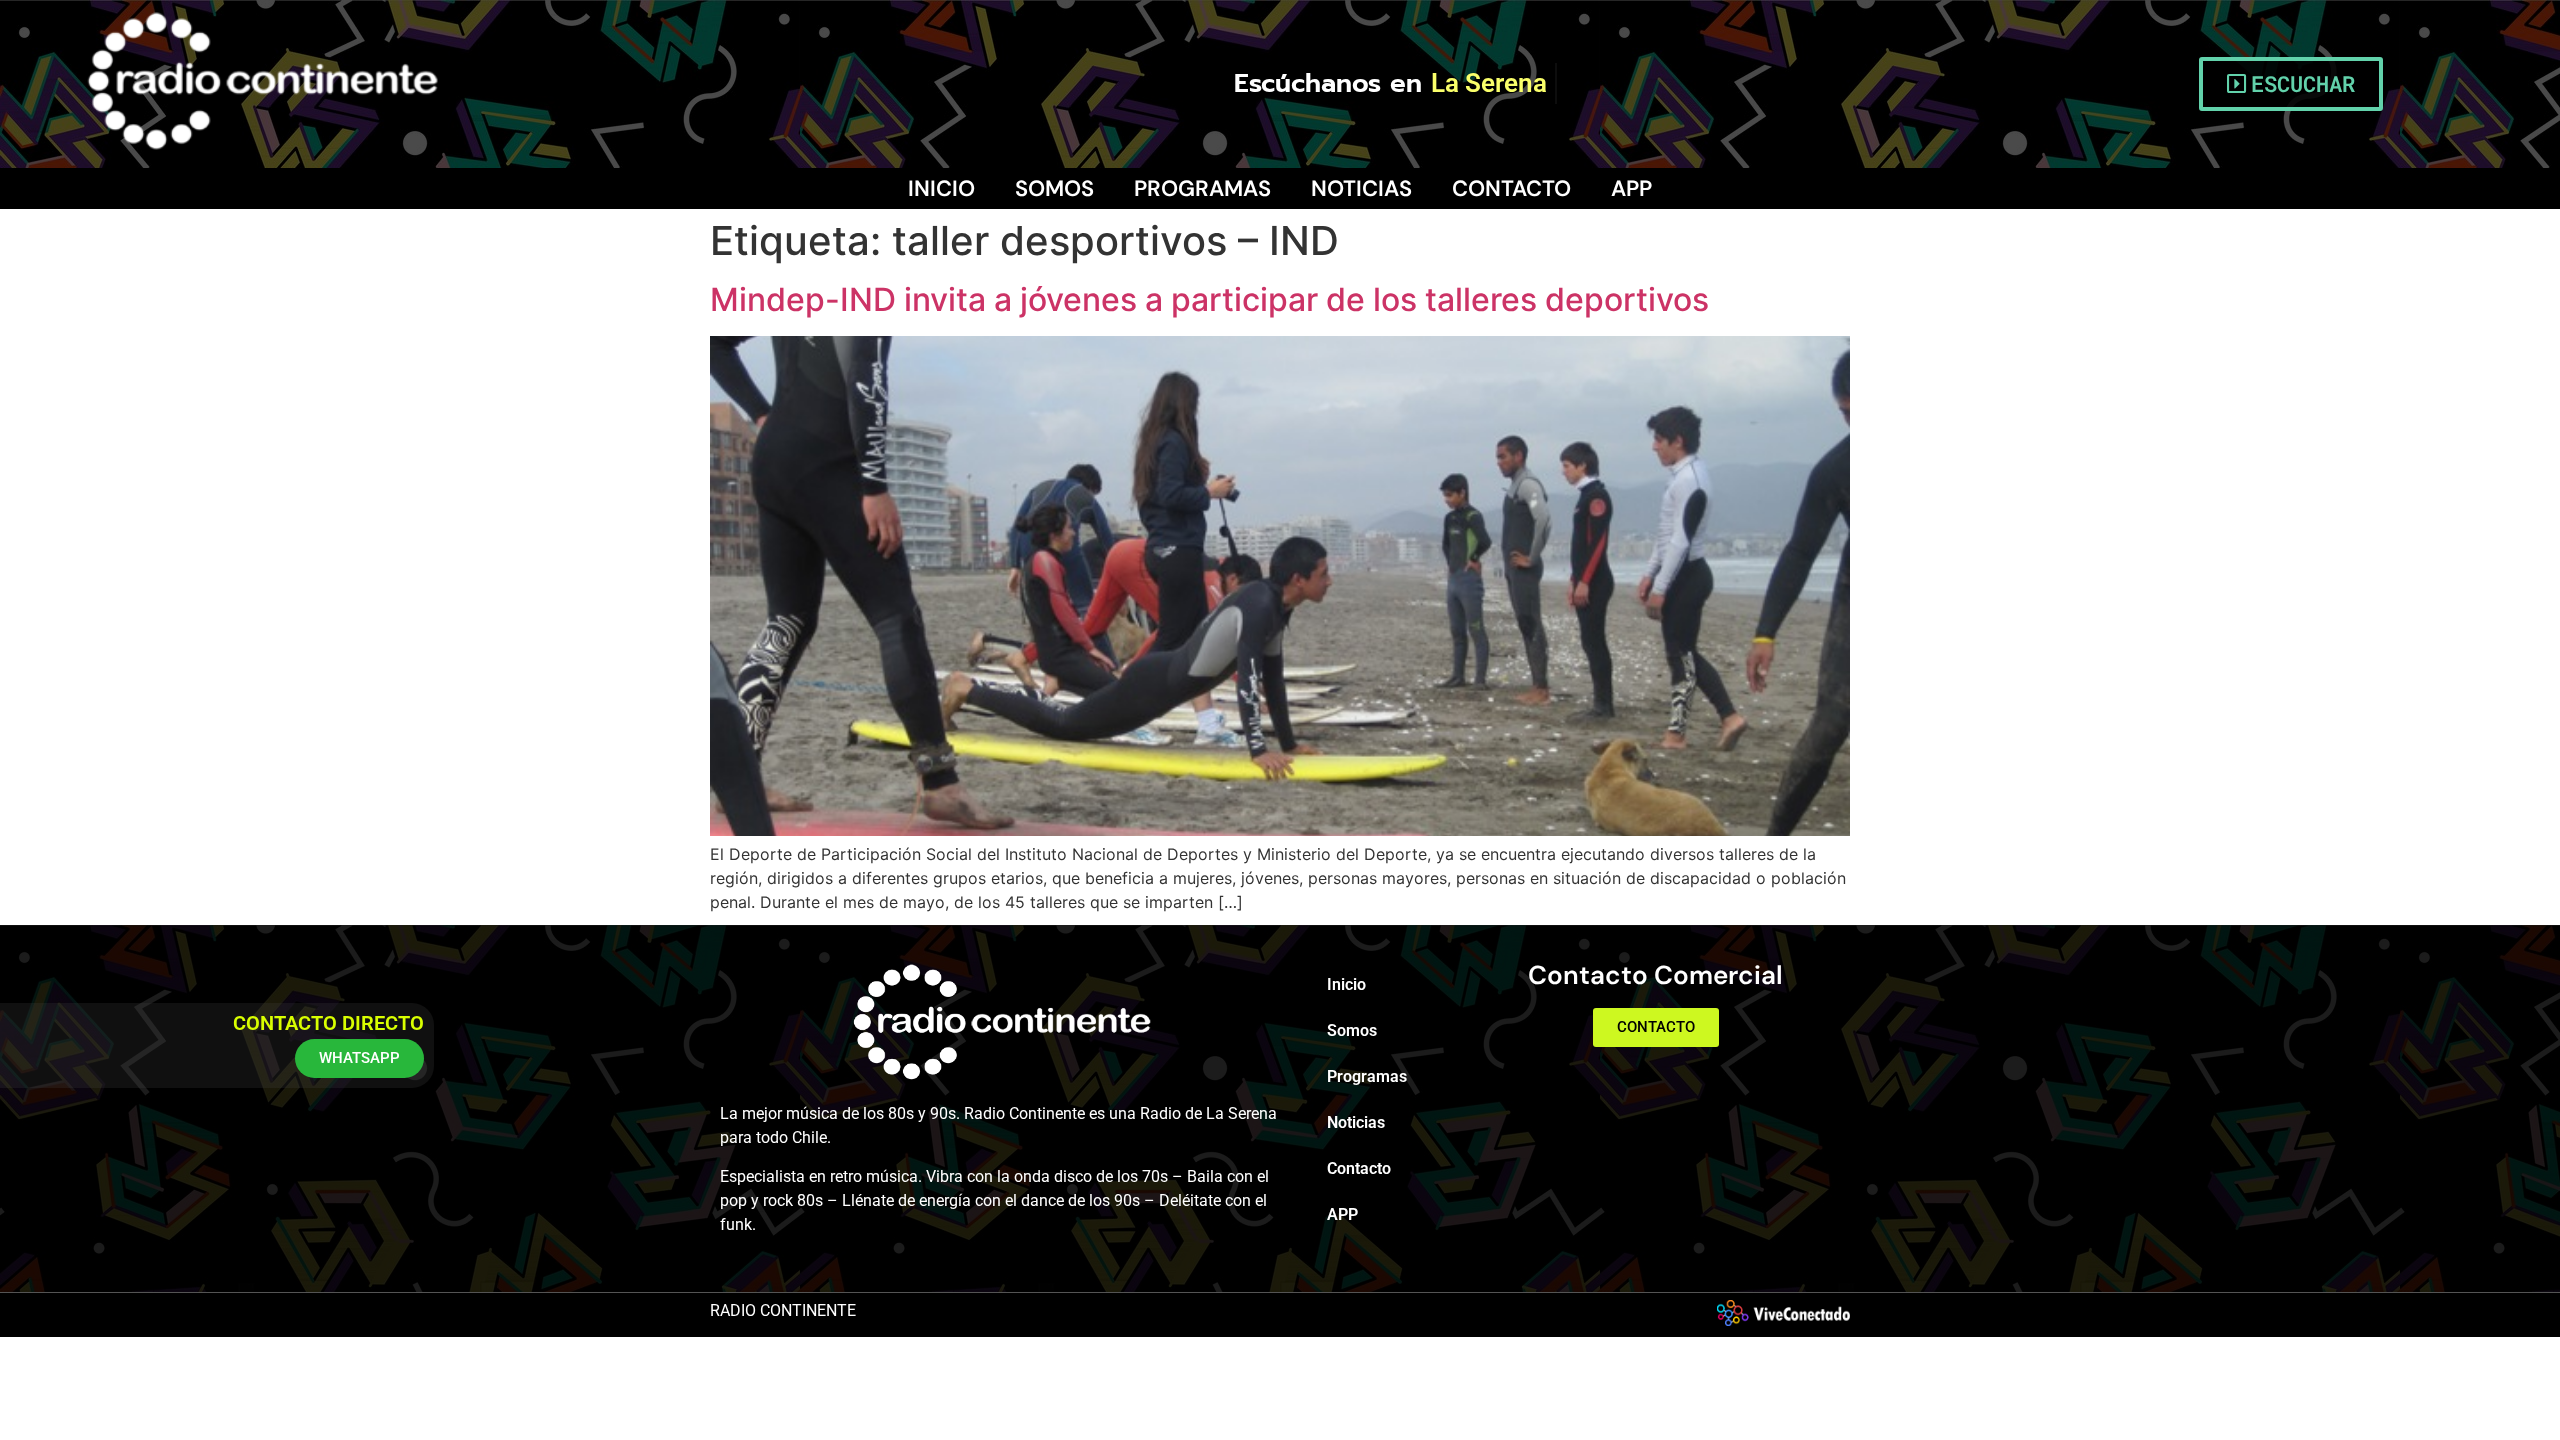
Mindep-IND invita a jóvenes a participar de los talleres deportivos (1209, 299)
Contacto (1511, 188)
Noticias (1361, 188)
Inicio (941, 188)
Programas (1202, 188)
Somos (1054, 188)
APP (1631, 188)
